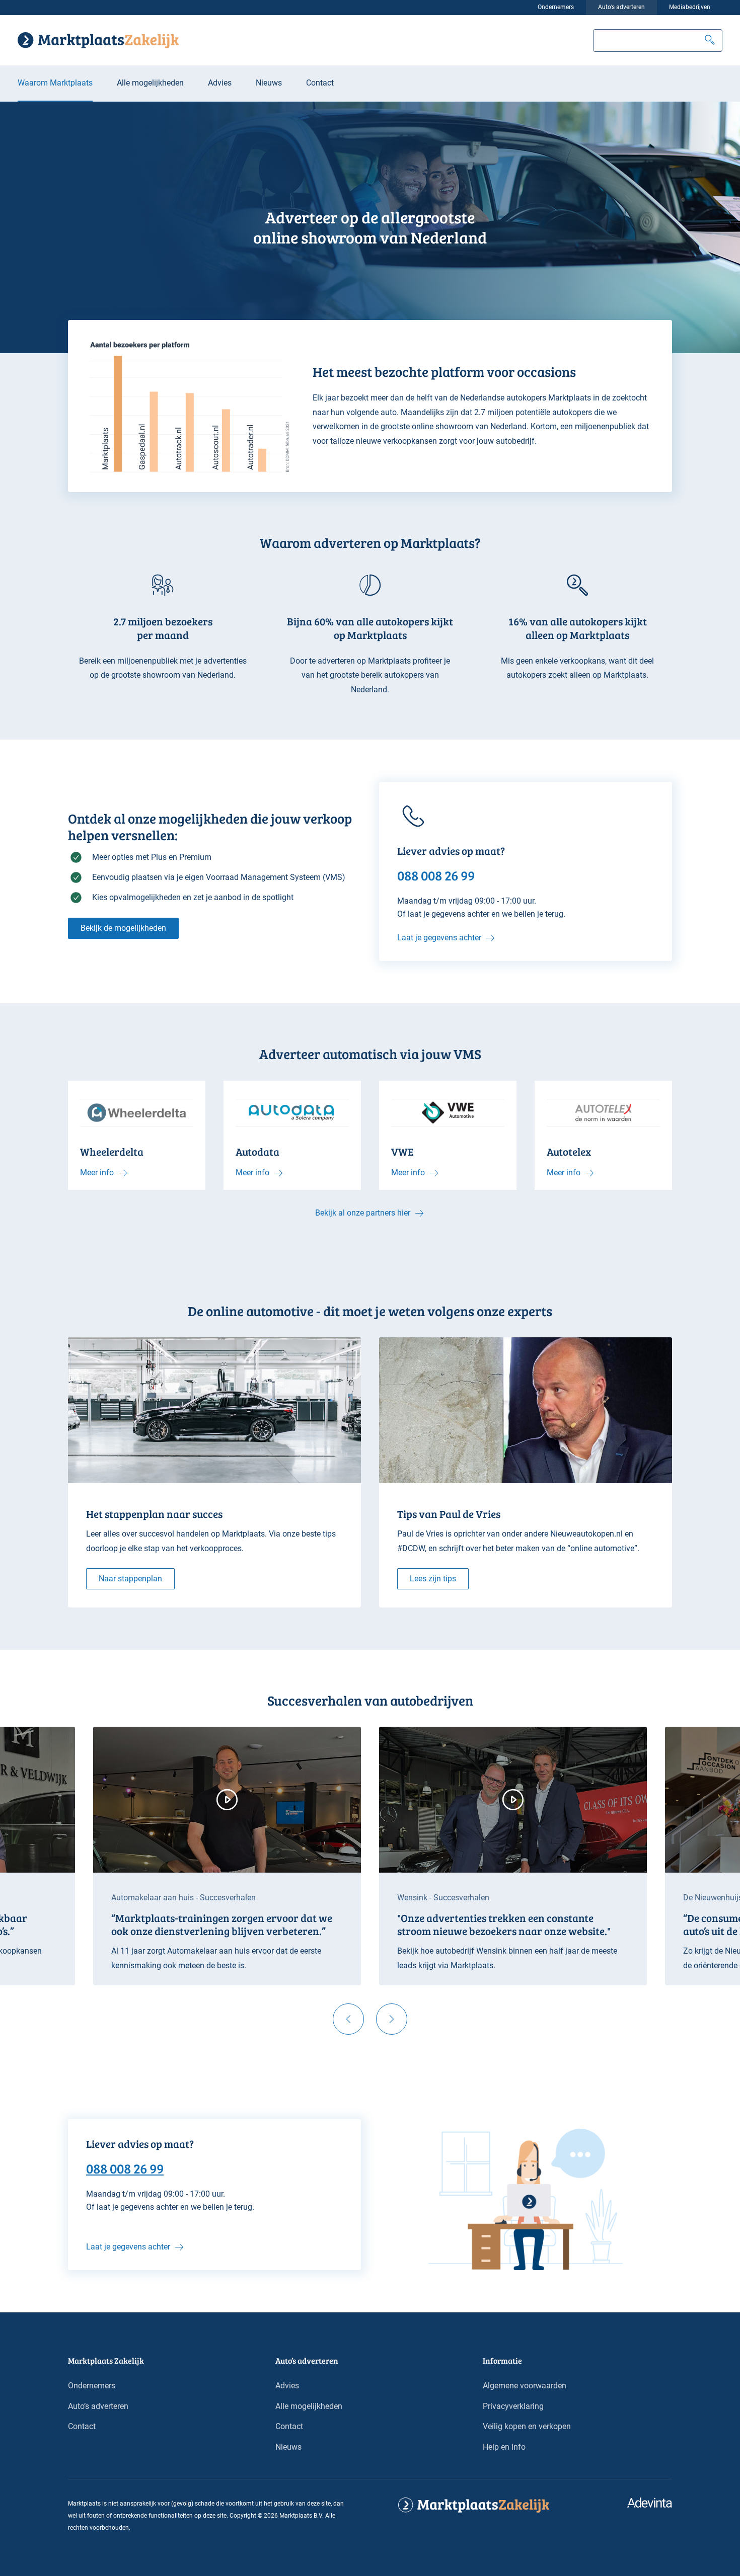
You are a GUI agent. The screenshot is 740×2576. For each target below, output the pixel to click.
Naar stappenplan (130, 1579)
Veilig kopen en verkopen (527, 2426)
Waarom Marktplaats (55, 83)
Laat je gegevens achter (439, 938)
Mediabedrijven (690, 7)
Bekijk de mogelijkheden (123, 928)
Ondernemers (556, 7)
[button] (710, 41)
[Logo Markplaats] (98, 40)
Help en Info (504, 2447)
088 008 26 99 (125, 2168)
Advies (220, 83)
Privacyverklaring (513, 2406)
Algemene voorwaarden (525, 2386)
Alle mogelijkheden (150, 83)
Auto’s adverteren (621, 7)
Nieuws (269, 83)
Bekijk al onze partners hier (363, 1213)
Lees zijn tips (433, 1579)
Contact (320, 83)
